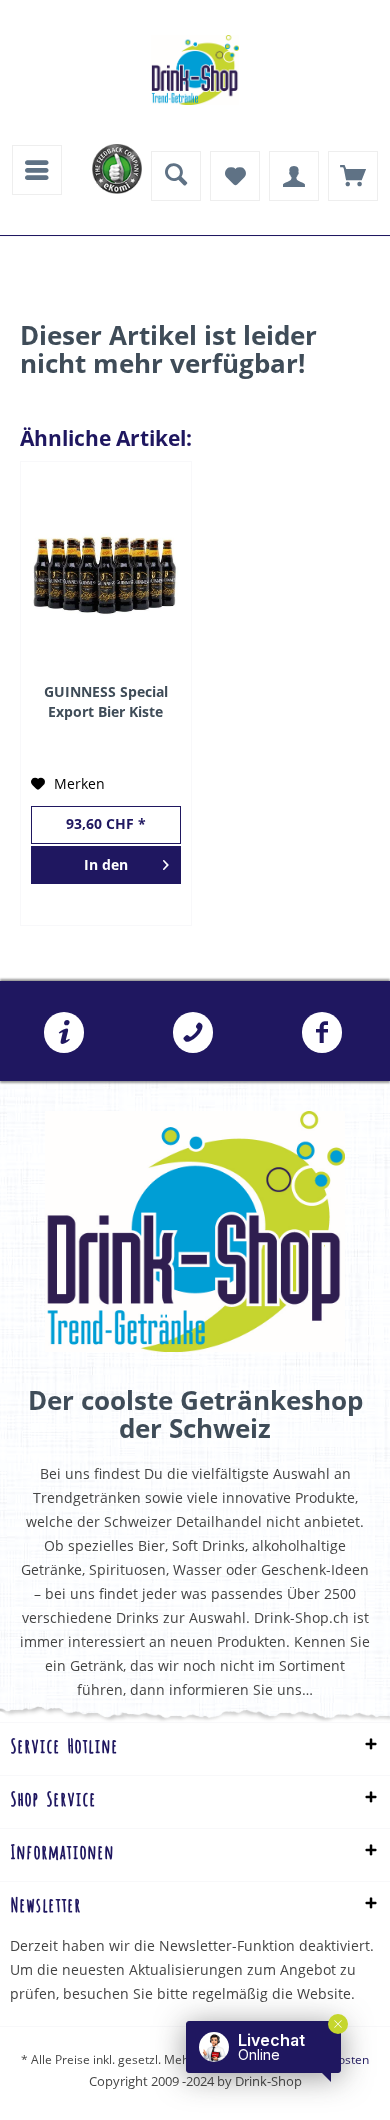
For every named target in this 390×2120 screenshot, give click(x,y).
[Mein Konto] (294, 176)
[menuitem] (37, 170)
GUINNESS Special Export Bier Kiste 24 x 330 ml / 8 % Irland (106, 702)
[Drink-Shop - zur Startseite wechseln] (195, 70)
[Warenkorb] (353, 176)
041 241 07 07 (193, 1033)
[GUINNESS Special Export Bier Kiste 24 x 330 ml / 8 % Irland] (105, 572)
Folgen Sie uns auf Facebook (321, 1033)
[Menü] (37, 170)
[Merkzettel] (235, 176)
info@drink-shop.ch (64, 1033)
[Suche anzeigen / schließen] (176, 176)
